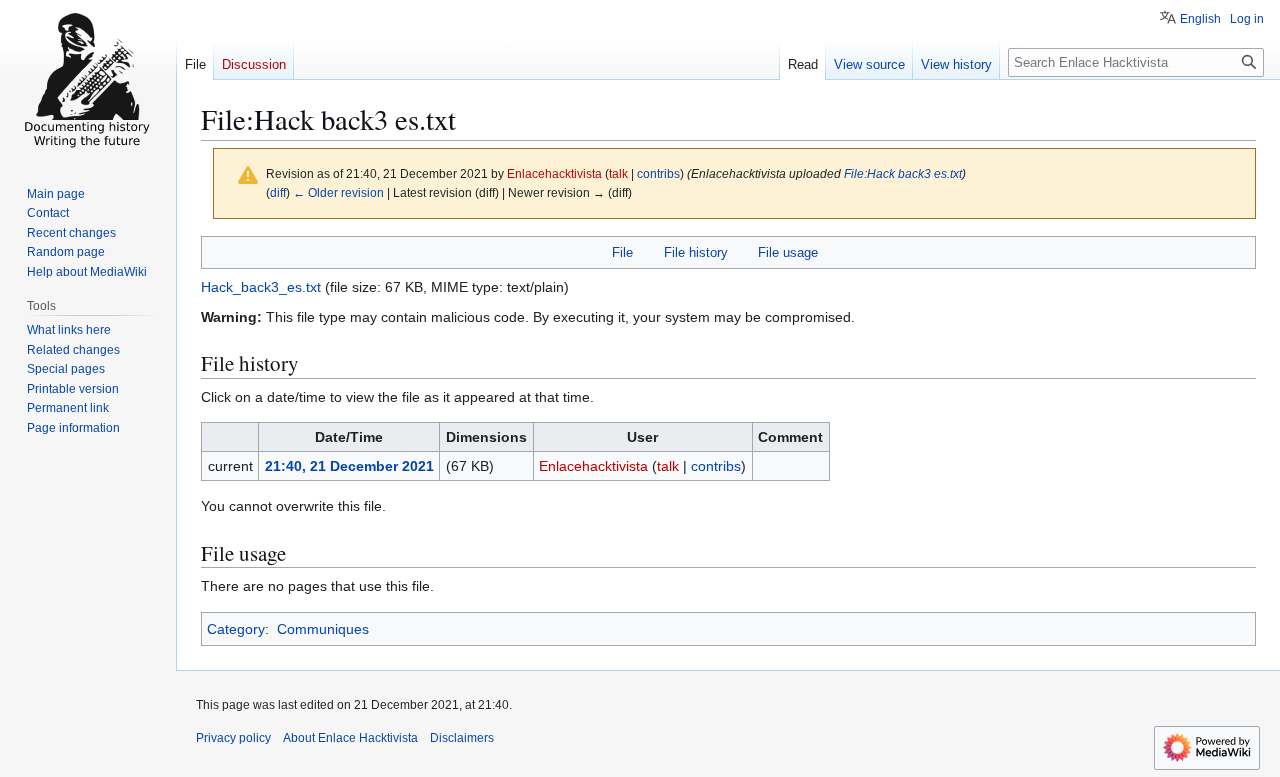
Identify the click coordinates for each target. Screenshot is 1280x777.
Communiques (323, 629)
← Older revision (338, 192)
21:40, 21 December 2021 (349, 466)
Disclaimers (462, 738)
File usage (788, 252)
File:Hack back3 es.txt (903, 173)
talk (618, 173)
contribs (658, 173)
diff (278, 192)
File (622, 252)
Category (236, 629)
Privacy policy (233, 738)
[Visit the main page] (88, 80)
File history (696, 252)
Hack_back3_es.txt (261, 287)
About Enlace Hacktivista (350, 738)
